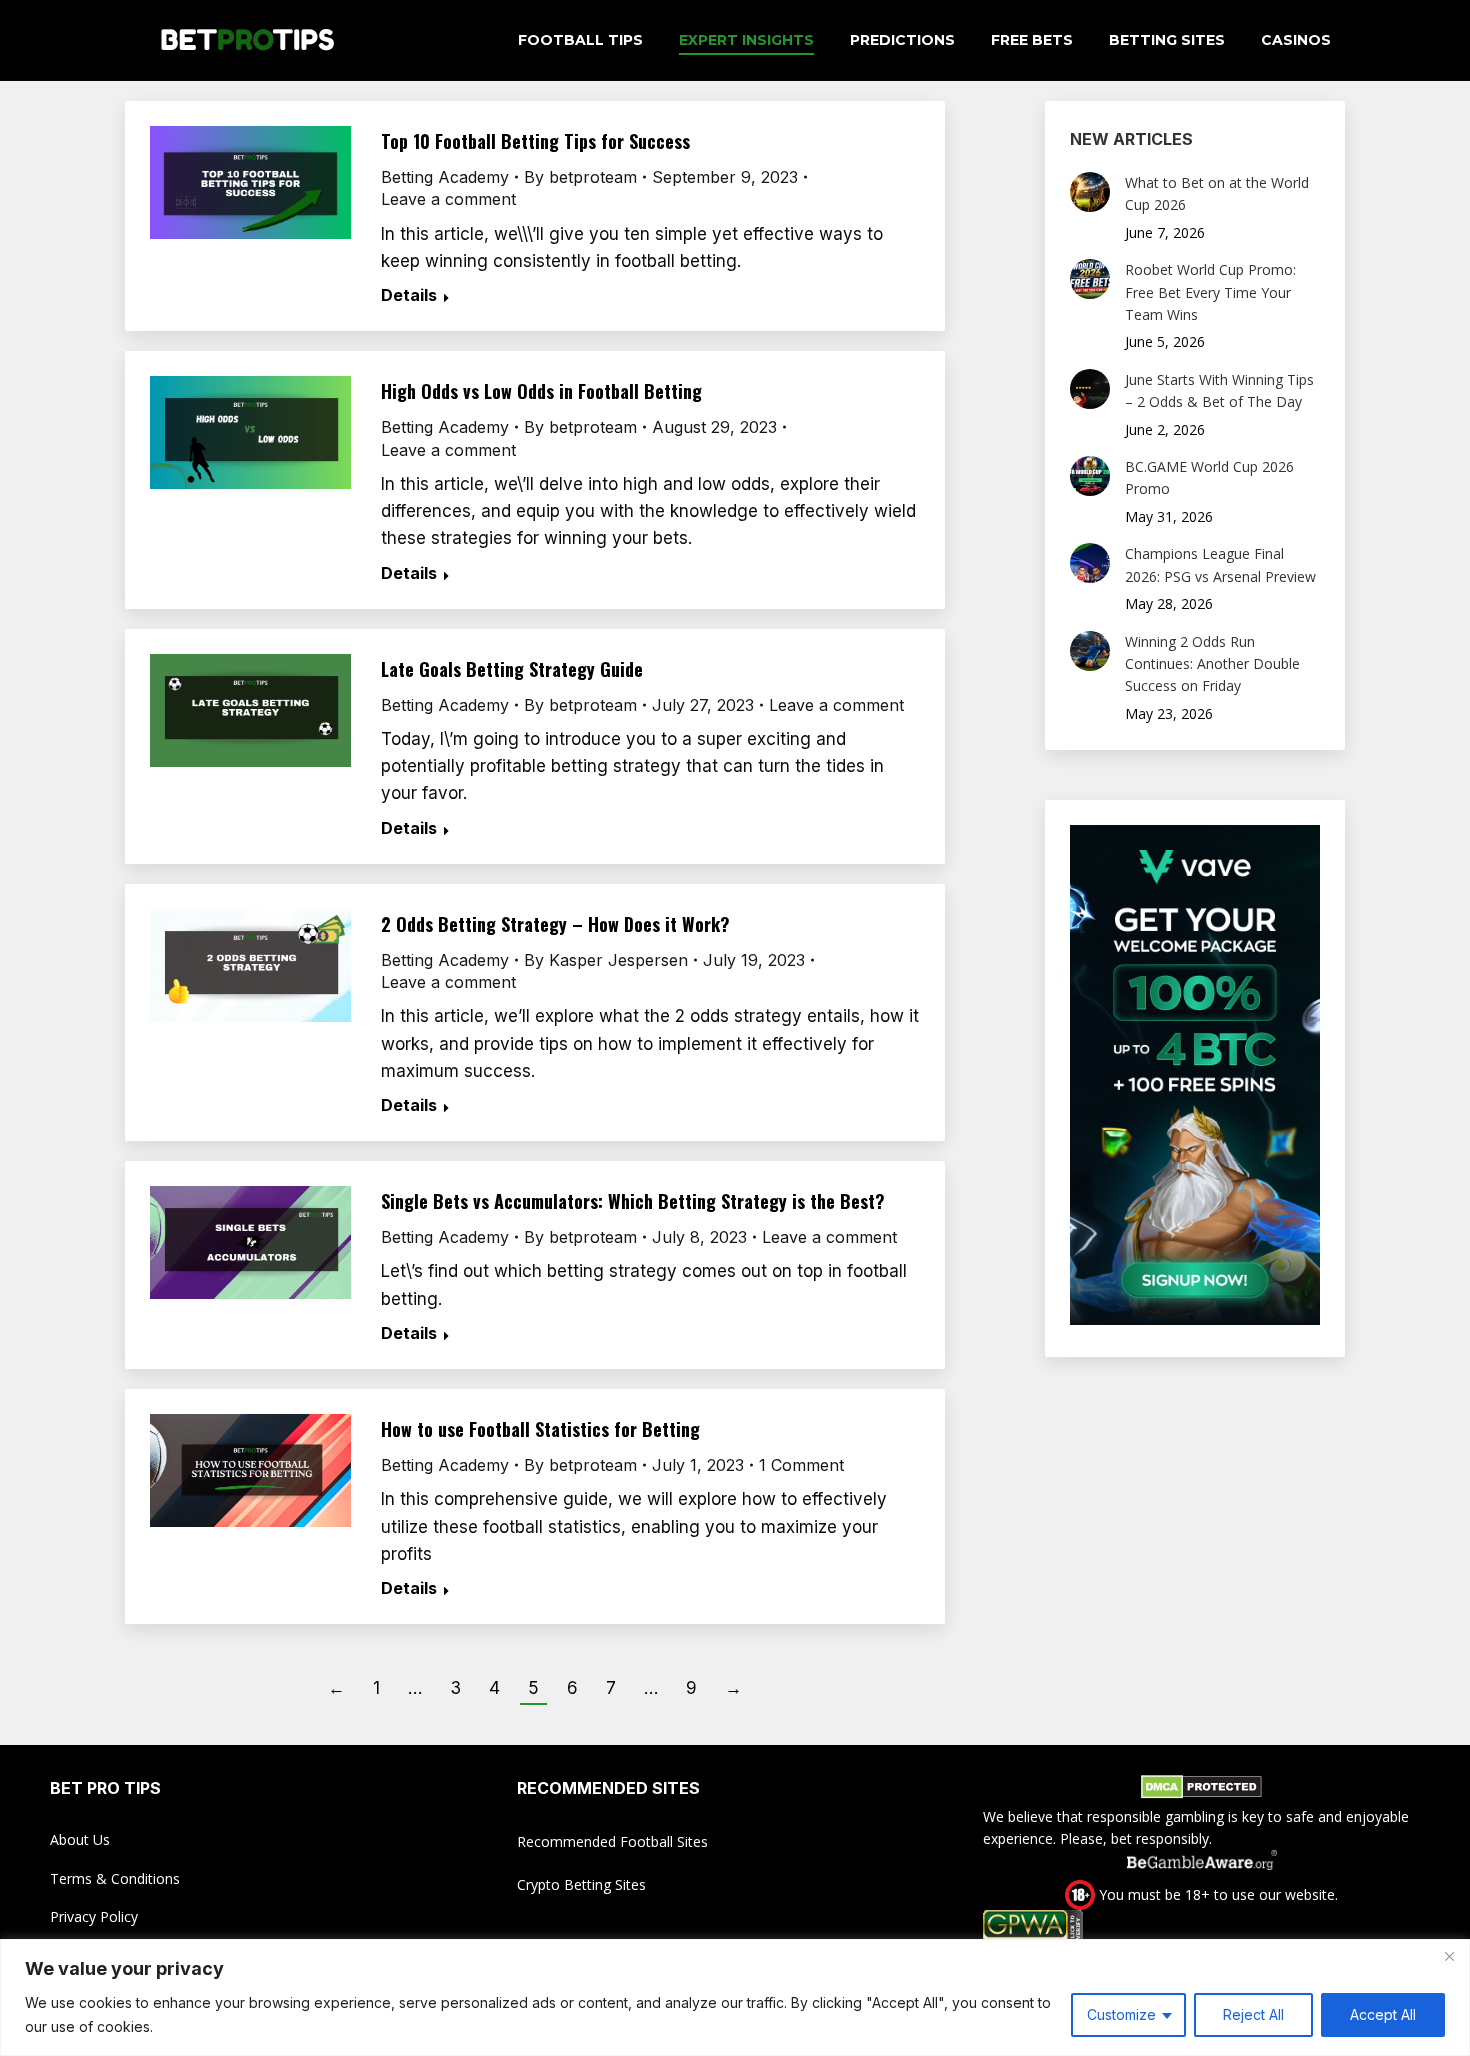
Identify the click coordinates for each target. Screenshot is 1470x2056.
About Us (80, 1839)
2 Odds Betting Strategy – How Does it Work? (555, 924)
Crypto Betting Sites (581, 1884)
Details (409, 295)
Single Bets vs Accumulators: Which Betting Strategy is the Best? (633, 1201)
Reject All (1253, 2014)
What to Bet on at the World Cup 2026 (1217, 193)
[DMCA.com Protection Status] (1201, 1790)
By (580, 177)
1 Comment (801, 1465)
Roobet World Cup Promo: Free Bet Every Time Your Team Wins (1210, 292)
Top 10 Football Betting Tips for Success (535, 141)
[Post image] (1090, 192)
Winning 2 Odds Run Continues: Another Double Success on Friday (1212, 664)
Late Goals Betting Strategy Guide (512, 669)
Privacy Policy (94, 1916)
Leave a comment (448, 199)
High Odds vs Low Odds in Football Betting (541, 391)
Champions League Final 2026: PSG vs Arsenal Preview (1220, 564)
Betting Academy (445, 177)
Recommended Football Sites (612, 1841)
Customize (1121, 2014)
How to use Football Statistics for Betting (540, 1429)
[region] (735, 1997)
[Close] (1449, 1956)
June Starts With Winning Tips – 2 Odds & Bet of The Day (1219, 390)
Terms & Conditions (115, 1878)
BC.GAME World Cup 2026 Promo (1209, 477)
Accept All (1383, 2014)
